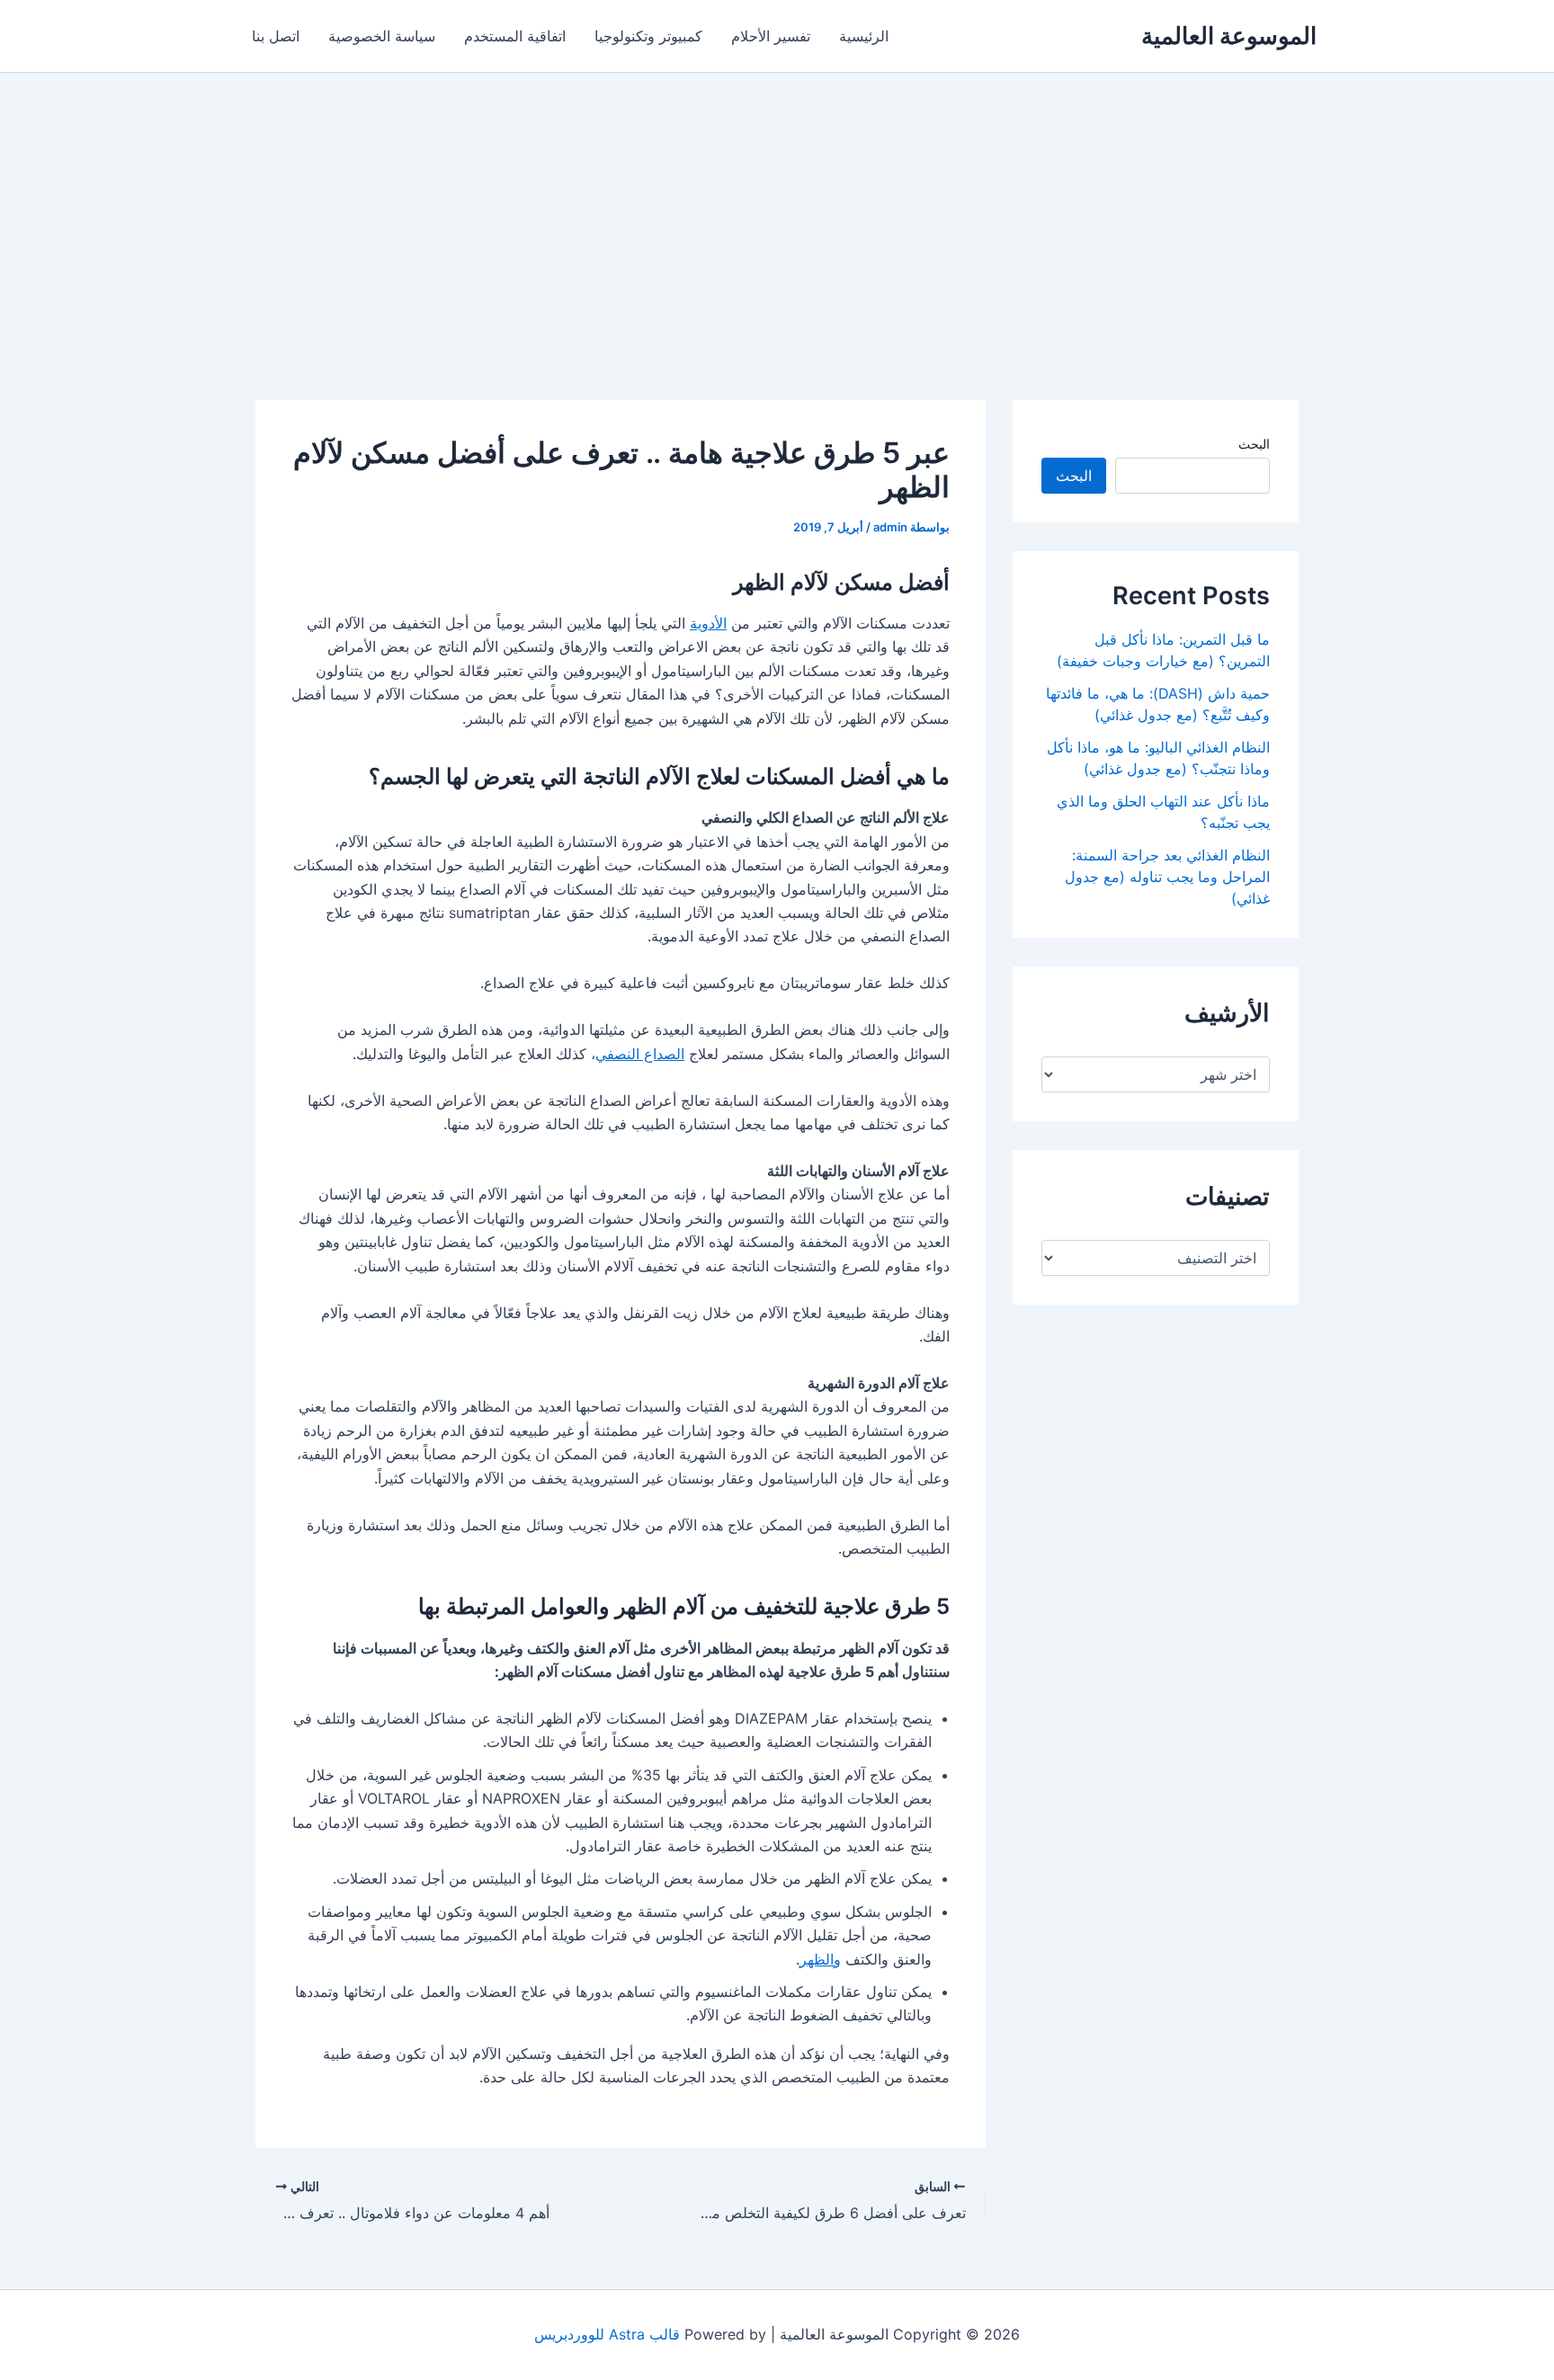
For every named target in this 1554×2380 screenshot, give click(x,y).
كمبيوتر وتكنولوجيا (648, 36)
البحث (1254, 444)
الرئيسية (864, 36)
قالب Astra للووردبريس (607, 2334)
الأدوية (708, 623)
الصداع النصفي (640, 1054)
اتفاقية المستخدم (515, 36)
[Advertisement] (777, 208)
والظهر (820, 1959)
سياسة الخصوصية (382, 36)
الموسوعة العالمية (1229, 36)
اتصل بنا (276, 36)
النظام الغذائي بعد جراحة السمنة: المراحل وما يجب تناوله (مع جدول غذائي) (1167, 877)
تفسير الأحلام (771, 36)
